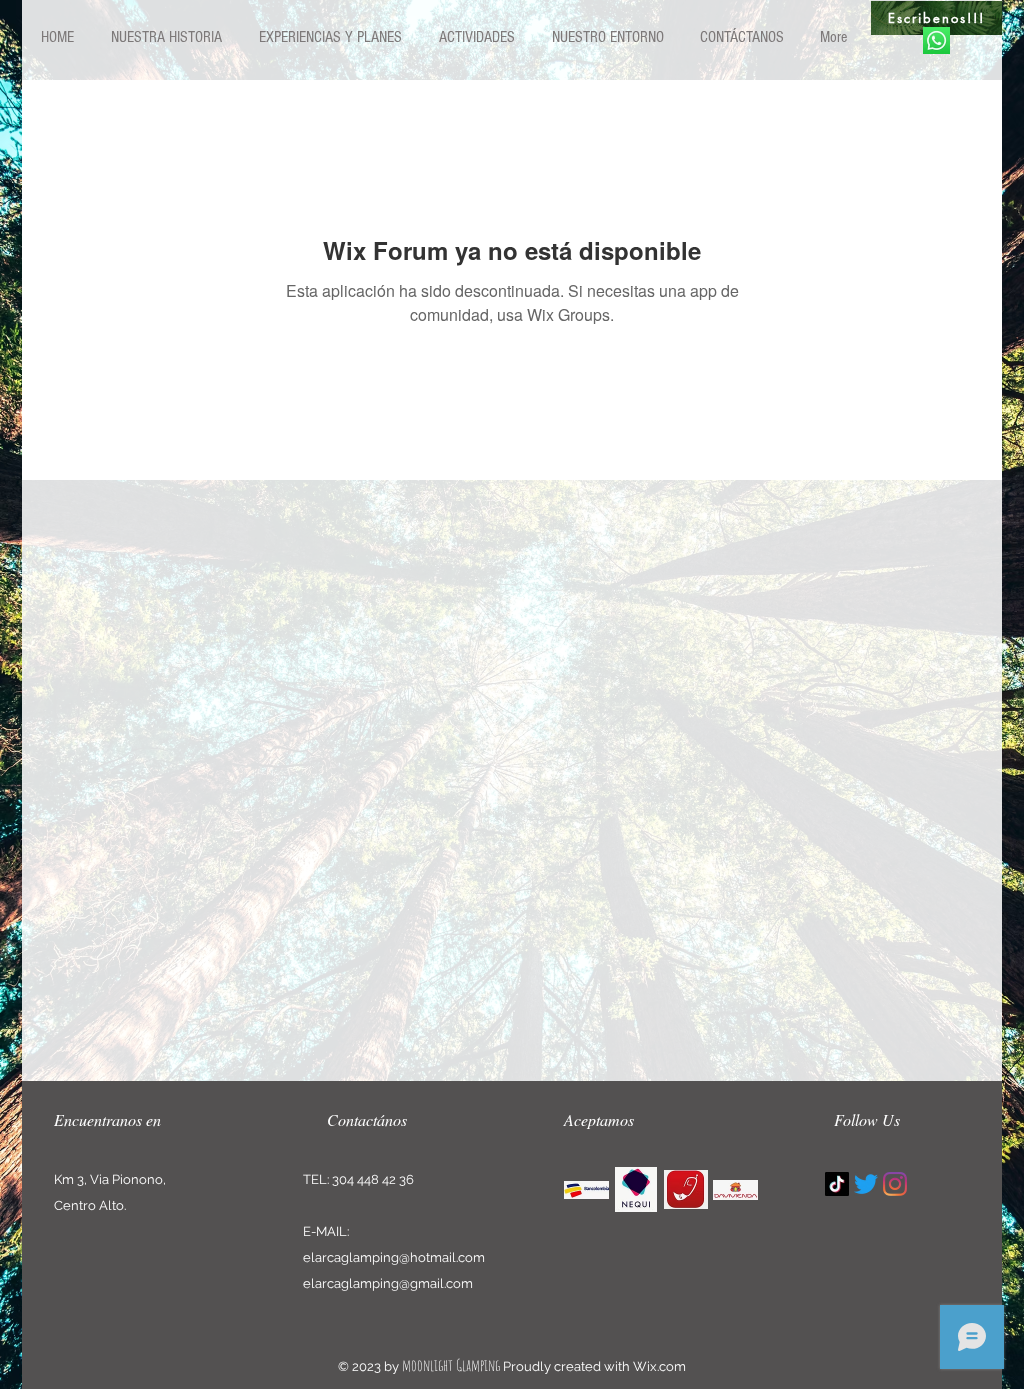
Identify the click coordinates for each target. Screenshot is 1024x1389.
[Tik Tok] (837, 1184)
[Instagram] (895, 1184)
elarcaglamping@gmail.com (388, 1283)
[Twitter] (866, 1184)
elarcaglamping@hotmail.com (394, 1257)
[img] (586, 1189)
